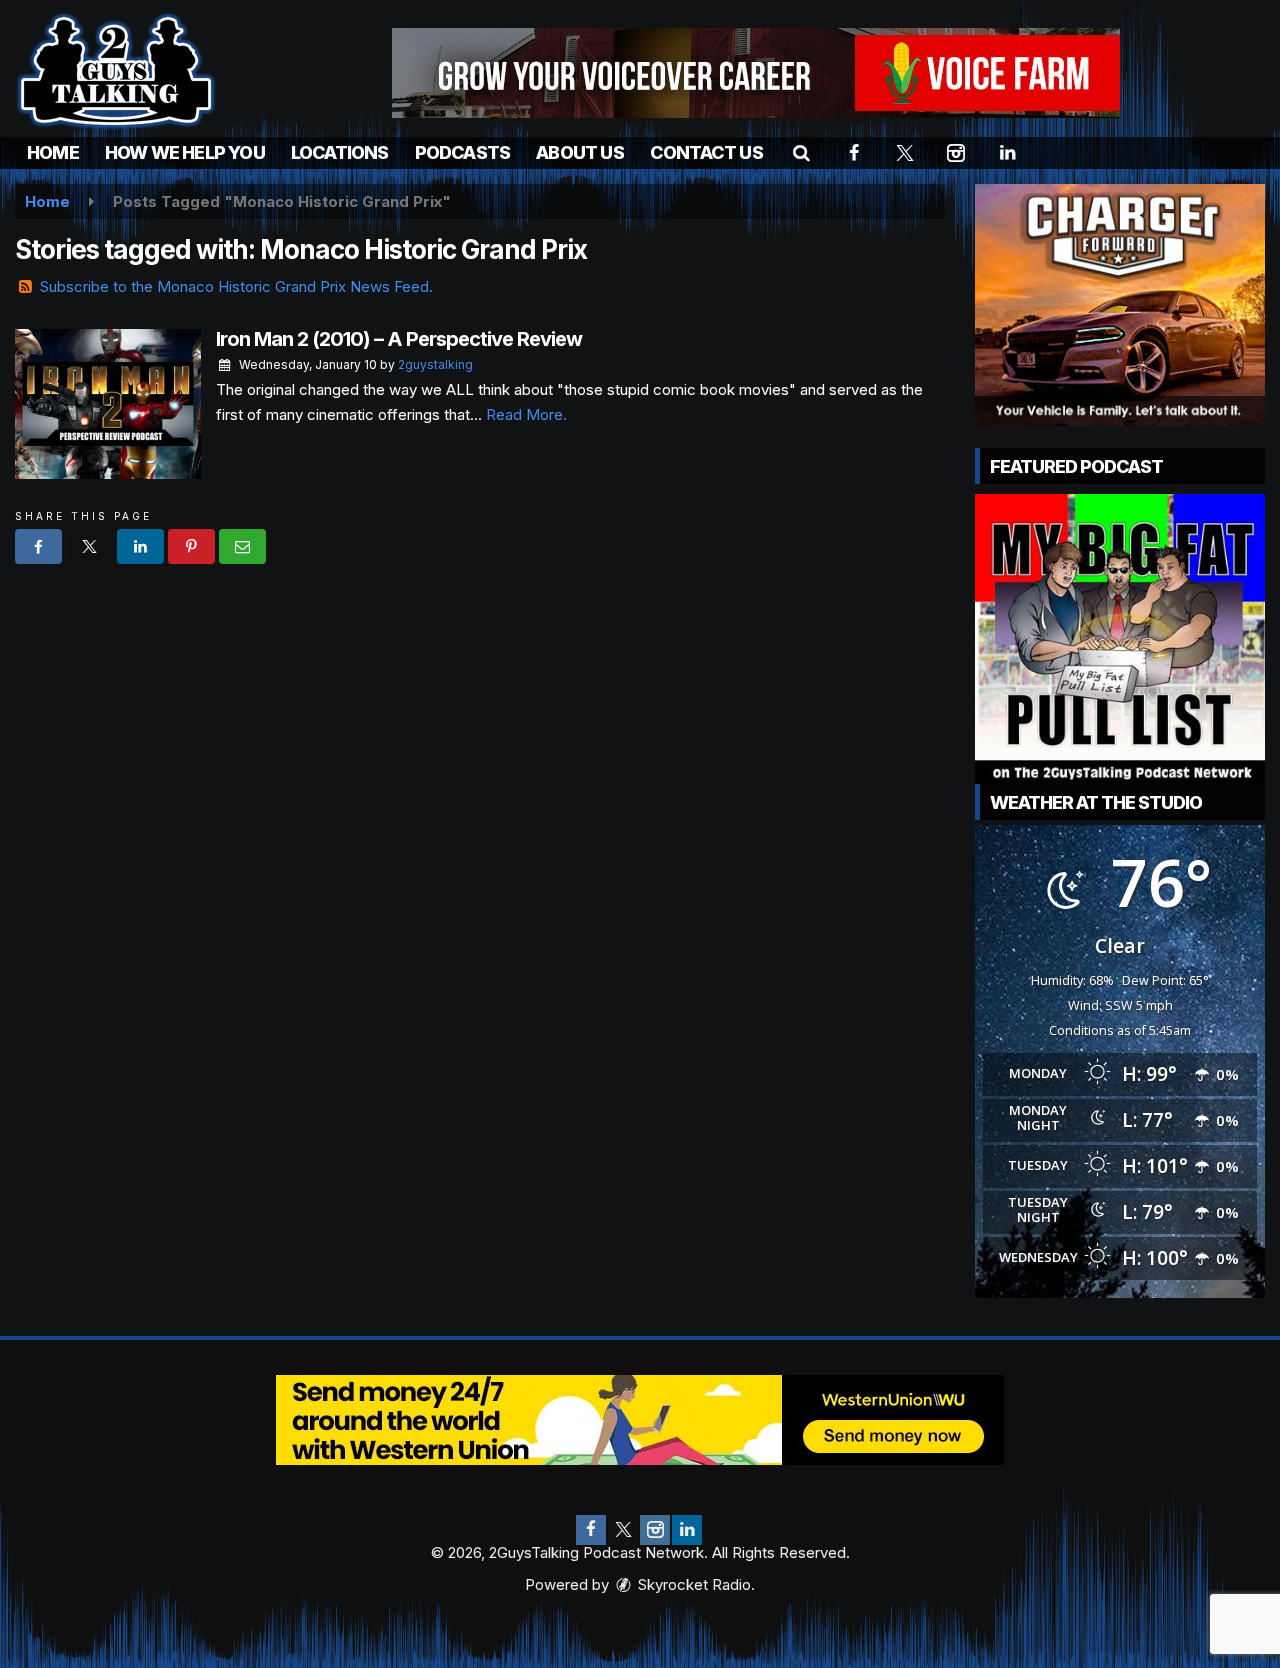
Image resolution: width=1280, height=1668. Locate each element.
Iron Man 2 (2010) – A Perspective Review (399, 339)
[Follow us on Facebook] (591, 1530)
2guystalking (435, 364)
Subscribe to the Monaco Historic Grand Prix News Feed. (236, 286)
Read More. (526, 414)
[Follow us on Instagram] (655, 1530)
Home (53, 152)
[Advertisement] (756, 73)
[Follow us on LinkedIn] (687, 1530)
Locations (340, 152)
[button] (801, 152)
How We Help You (185, 152)
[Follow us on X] (623, 1530)
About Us (580, 152)
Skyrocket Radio (692, 1584)
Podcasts (463, 152)
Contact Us (706, 152)
